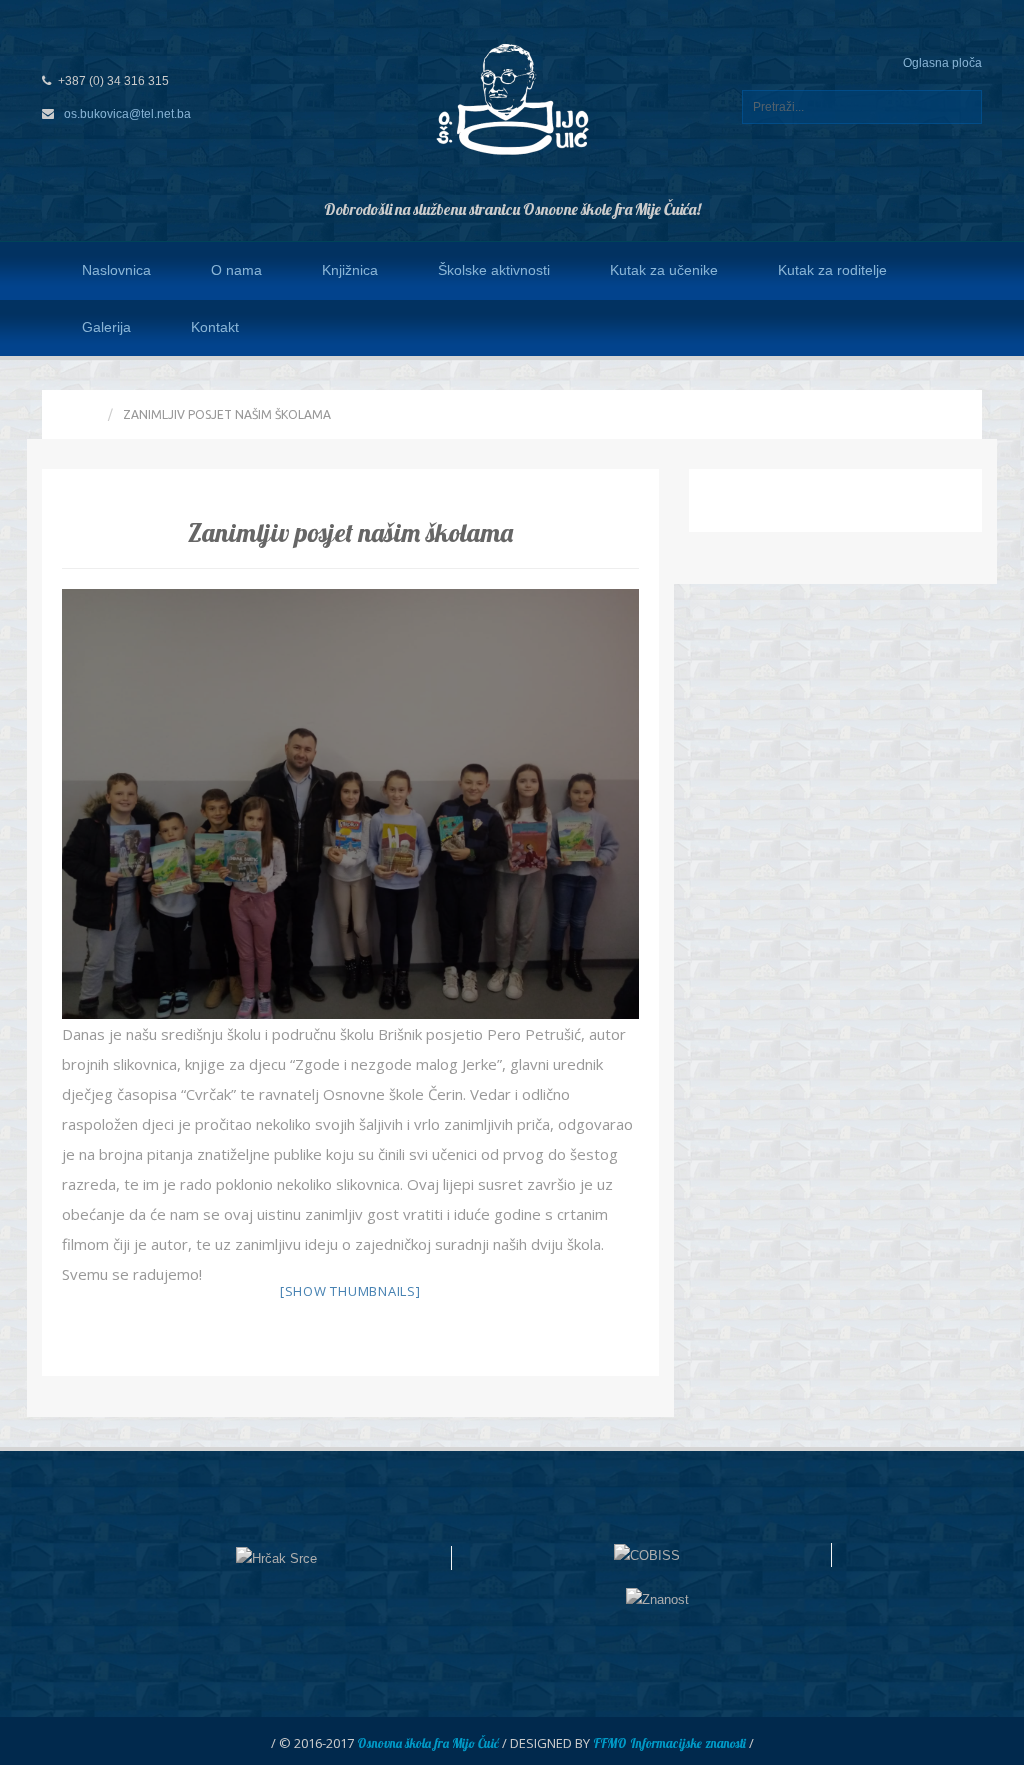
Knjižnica (350, 270)
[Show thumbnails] (350, 1291)
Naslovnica (116, 270)
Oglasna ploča (942, 63)
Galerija (106, 327)
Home (80, 414)
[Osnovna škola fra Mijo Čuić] (512, 98)
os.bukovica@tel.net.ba (127, 114)
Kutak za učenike (664, 270)
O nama (236, 270)
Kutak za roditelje (832, 270)
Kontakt (215, 327)
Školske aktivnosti (494, 270)
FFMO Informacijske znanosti (669, 1743)
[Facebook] (956, 327)
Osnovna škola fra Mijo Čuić (428, 1743)
